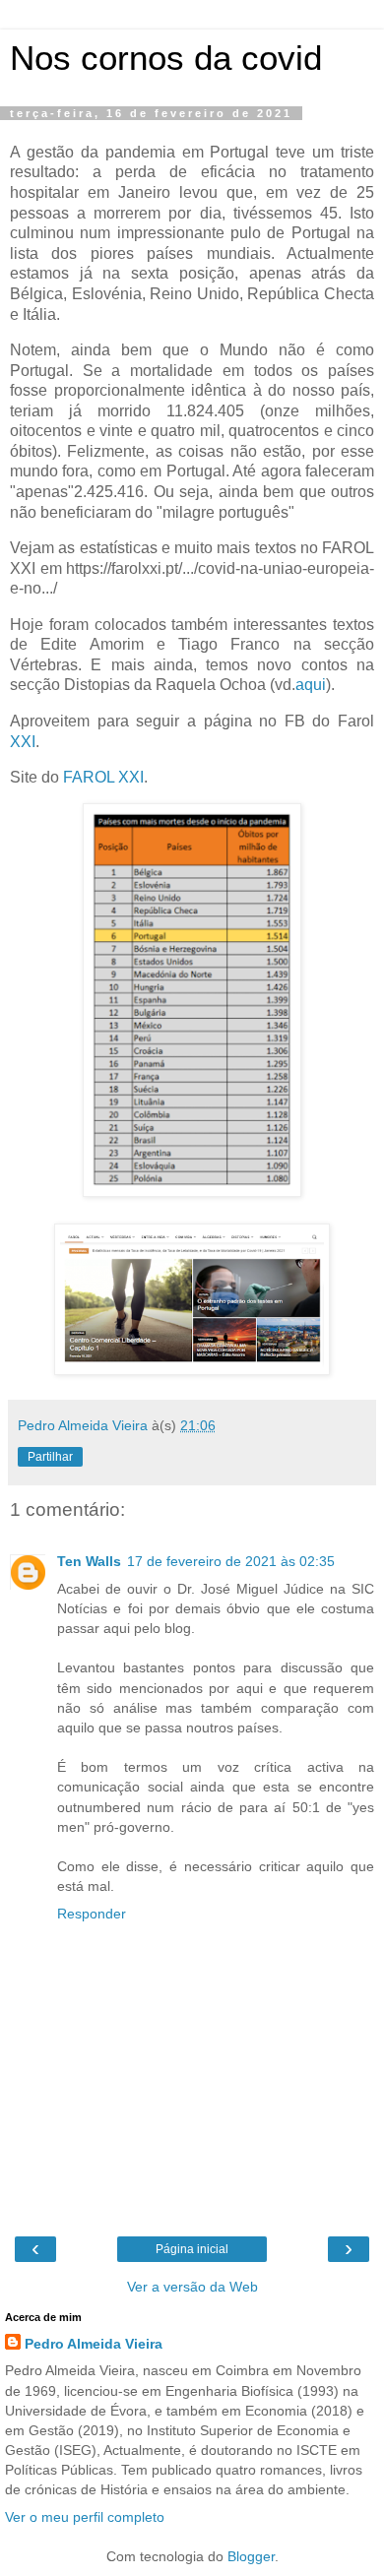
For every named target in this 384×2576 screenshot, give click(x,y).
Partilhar (50, 1457)
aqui (311, 685)
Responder (92, 1914)
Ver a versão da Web (192, 2287)
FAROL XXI (103, 777)
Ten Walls (89, 1561)
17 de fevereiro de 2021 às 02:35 (231, 1561)
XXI (23, 742)
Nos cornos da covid (166, 58)
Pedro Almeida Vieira (94, 2344)
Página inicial (192, 2249)
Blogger (251, 2556)
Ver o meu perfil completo (85, 2517)
